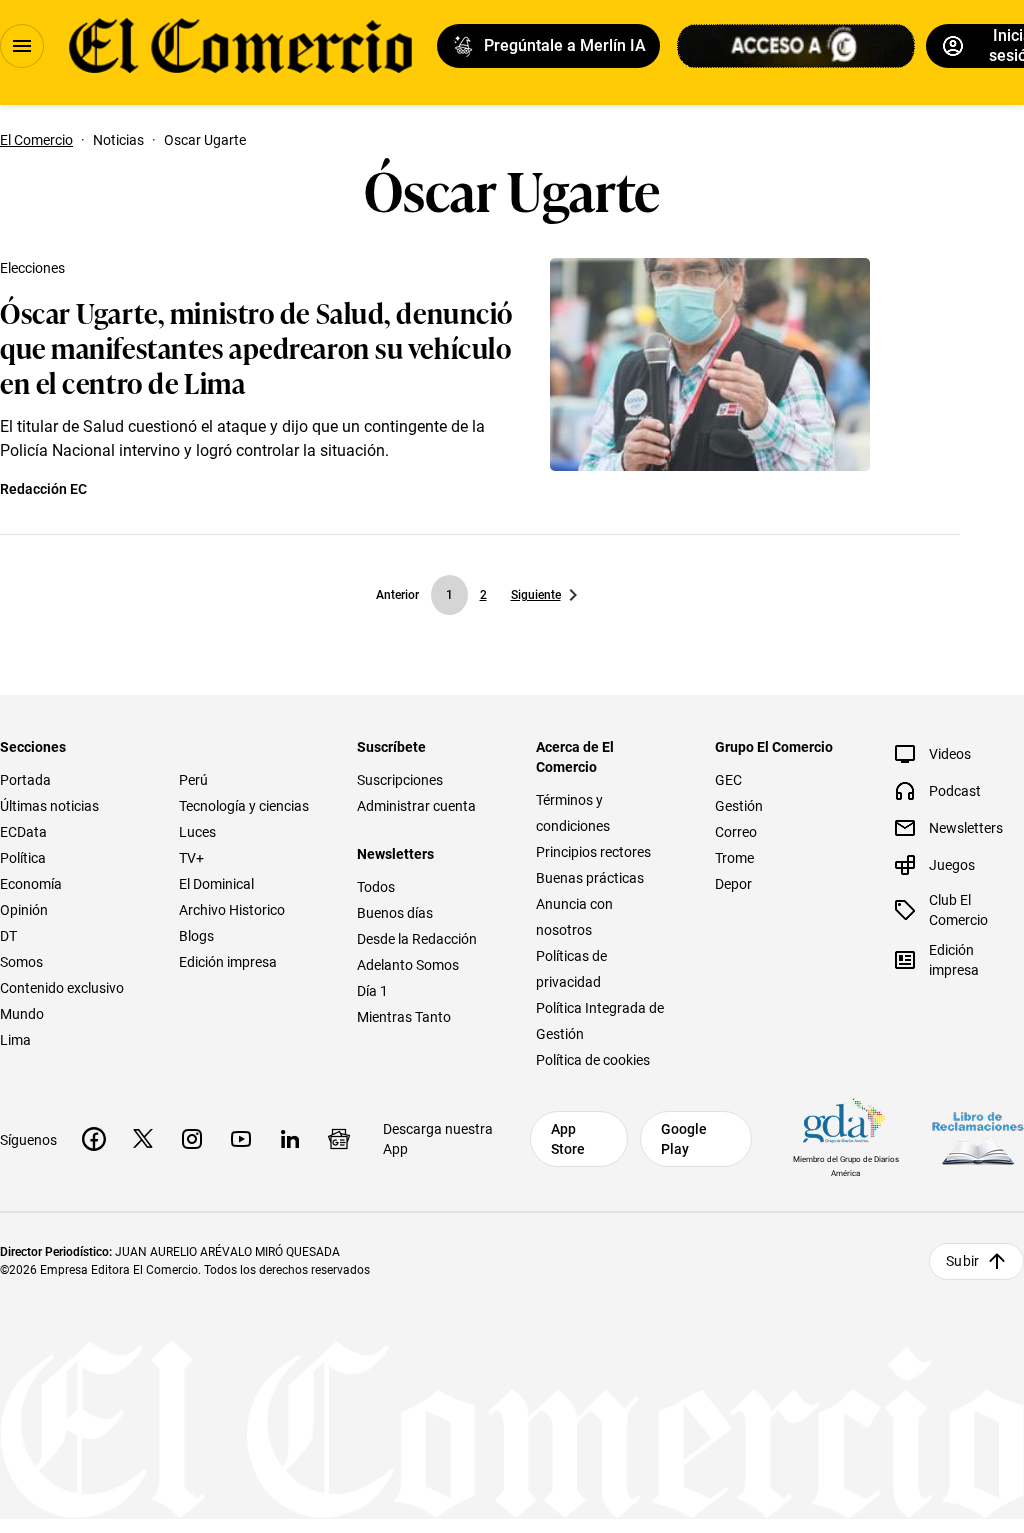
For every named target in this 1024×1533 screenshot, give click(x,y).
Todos (376, 887)
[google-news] (339, 1139)
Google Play (684, 1139)
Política (23, 858)
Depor (733, 884)
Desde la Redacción (417, 939)
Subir (962, 1261)
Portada (25, 780)
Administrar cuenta (416, 806)
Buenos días (395, 913)
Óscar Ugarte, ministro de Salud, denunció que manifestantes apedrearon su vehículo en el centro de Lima (256, 346)
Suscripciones (400, 780)
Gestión (739, 806)
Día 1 (372, 991)
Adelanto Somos (408, 965)
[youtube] (241, 1139)
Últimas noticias (49, 806)
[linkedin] (290, 1139)
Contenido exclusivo (62, 988)
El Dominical (216, 884)
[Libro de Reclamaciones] (978, 1138)
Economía (31, 884)
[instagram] (192, 1139)
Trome (734, 858)
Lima (15, 1040)
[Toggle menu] (22, 46)
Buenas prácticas (590, 878)
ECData (23, 832)
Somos (21, 962)
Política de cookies (593, 1060)
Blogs (196, 936)
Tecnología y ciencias (244, 806)
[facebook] (94, 1139)
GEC (728, 780)
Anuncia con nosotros (574, 917)
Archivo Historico (232, 910)
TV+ (191, 858)
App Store (568, 1139)
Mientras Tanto (404, 1017)
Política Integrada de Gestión (600, 1021)
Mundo (22, 1014)
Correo (736, 832)
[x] (143, 1139)
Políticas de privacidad (571, 969)
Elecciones (32, 268)
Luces (197, 832)
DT (8, 936)
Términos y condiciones (573, 813)
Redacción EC (43, 489)
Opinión (24, 910)
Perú (193, 780)
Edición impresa (228, 962)
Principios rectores (593, 852)
